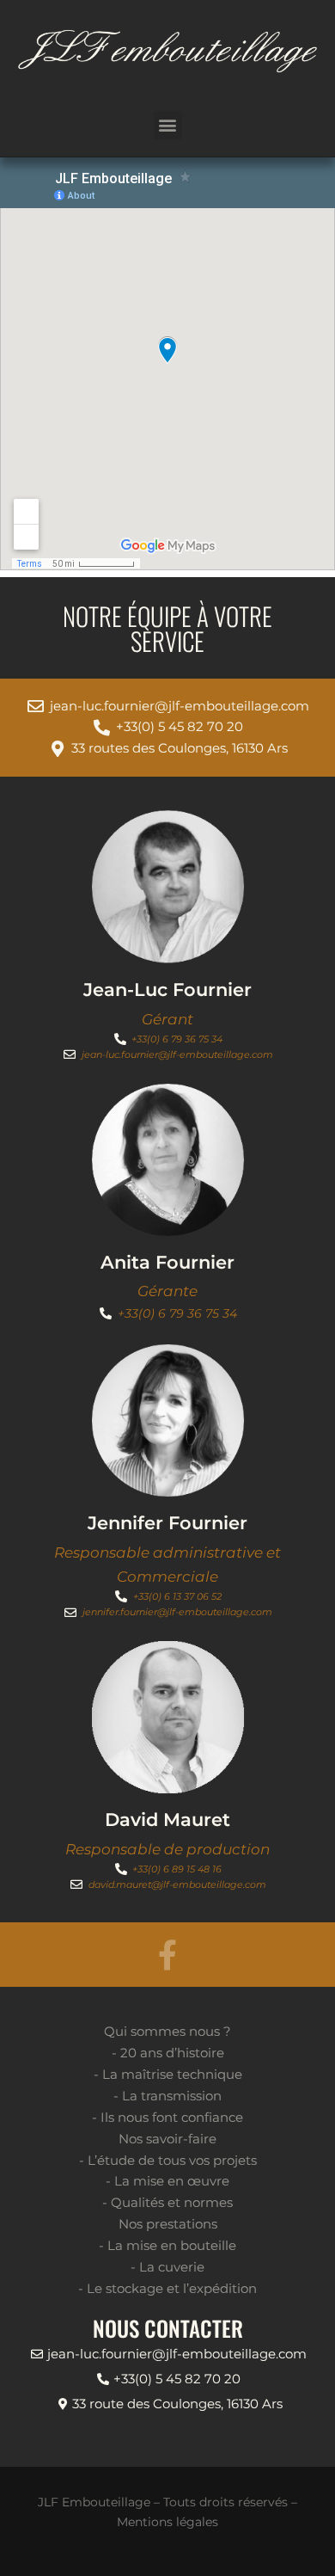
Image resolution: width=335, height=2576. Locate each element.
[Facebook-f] (168, 1955)
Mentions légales (167, 2522)
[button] (168, 125)
